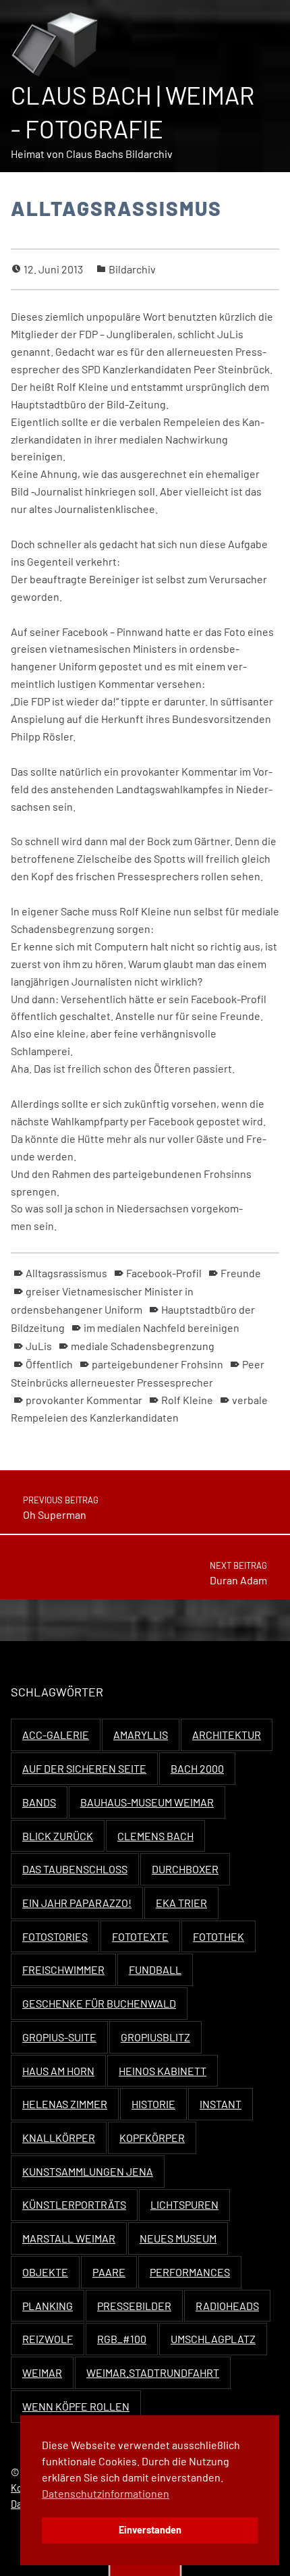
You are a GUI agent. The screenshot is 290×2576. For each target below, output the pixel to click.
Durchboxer (185, 1869)
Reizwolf (48, 2339)
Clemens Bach (155, 1836)
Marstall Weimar (69, 2238)
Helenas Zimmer (65, 2104)
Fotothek (219, 1936)
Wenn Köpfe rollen (76, 2406)
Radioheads (227, 2306)
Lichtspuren (184, 2204)
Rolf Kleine (187, 1400)
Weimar (42, 2372)
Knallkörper (59, 2138)
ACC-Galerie (56, 1735)
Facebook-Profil (164, 1273)
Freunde (241, 1273)
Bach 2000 (197, 1768)
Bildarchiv (132, 269)
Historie (153, 2104)
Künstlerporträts (74, 2204)
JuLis (39, 1346)
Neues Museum (178, 2238)
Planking (48, 2306)
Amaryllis (141, 1735)
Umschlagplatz (213, 2339)
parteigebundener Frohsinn (157, 1364)
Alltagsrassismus (66, 1273)
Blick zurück (58, 1836)
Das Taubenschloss (75, 1869)
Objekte (45, 2272)
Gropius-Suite (59, 2037)
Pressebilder (134, 2306)
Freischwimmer (63, 1969)
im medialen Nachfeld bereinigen (162, 1327)
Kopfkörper (152, 2138)
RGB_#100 (122, 2339)
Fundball (155, 1969)
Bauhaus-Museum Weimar (147, 1802)
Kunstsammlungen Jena (88, 2171)
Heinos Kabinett (163, 2071)
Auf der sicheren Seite (84, 1768)
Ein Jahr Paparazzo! (77, 1903)
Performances (190, 2272)
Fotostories (55, 1936)
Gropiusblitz (155, 2037)
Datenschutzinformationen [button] (106, 2493)
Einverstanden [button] (150, 2530)
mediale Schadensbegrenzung (143, 1346)
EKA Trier (181, 1903)
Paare (109, 2272)
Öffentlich (49, 1364)
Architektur (227, 1735)
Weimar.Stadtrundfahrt (153, 2372)
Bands (39, 1802)
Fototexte (140, 1936)
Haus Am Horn (58, 2071)
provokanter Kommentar (84, 1400)
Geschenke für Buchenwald (99, 2003)
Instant (221, 2104)
